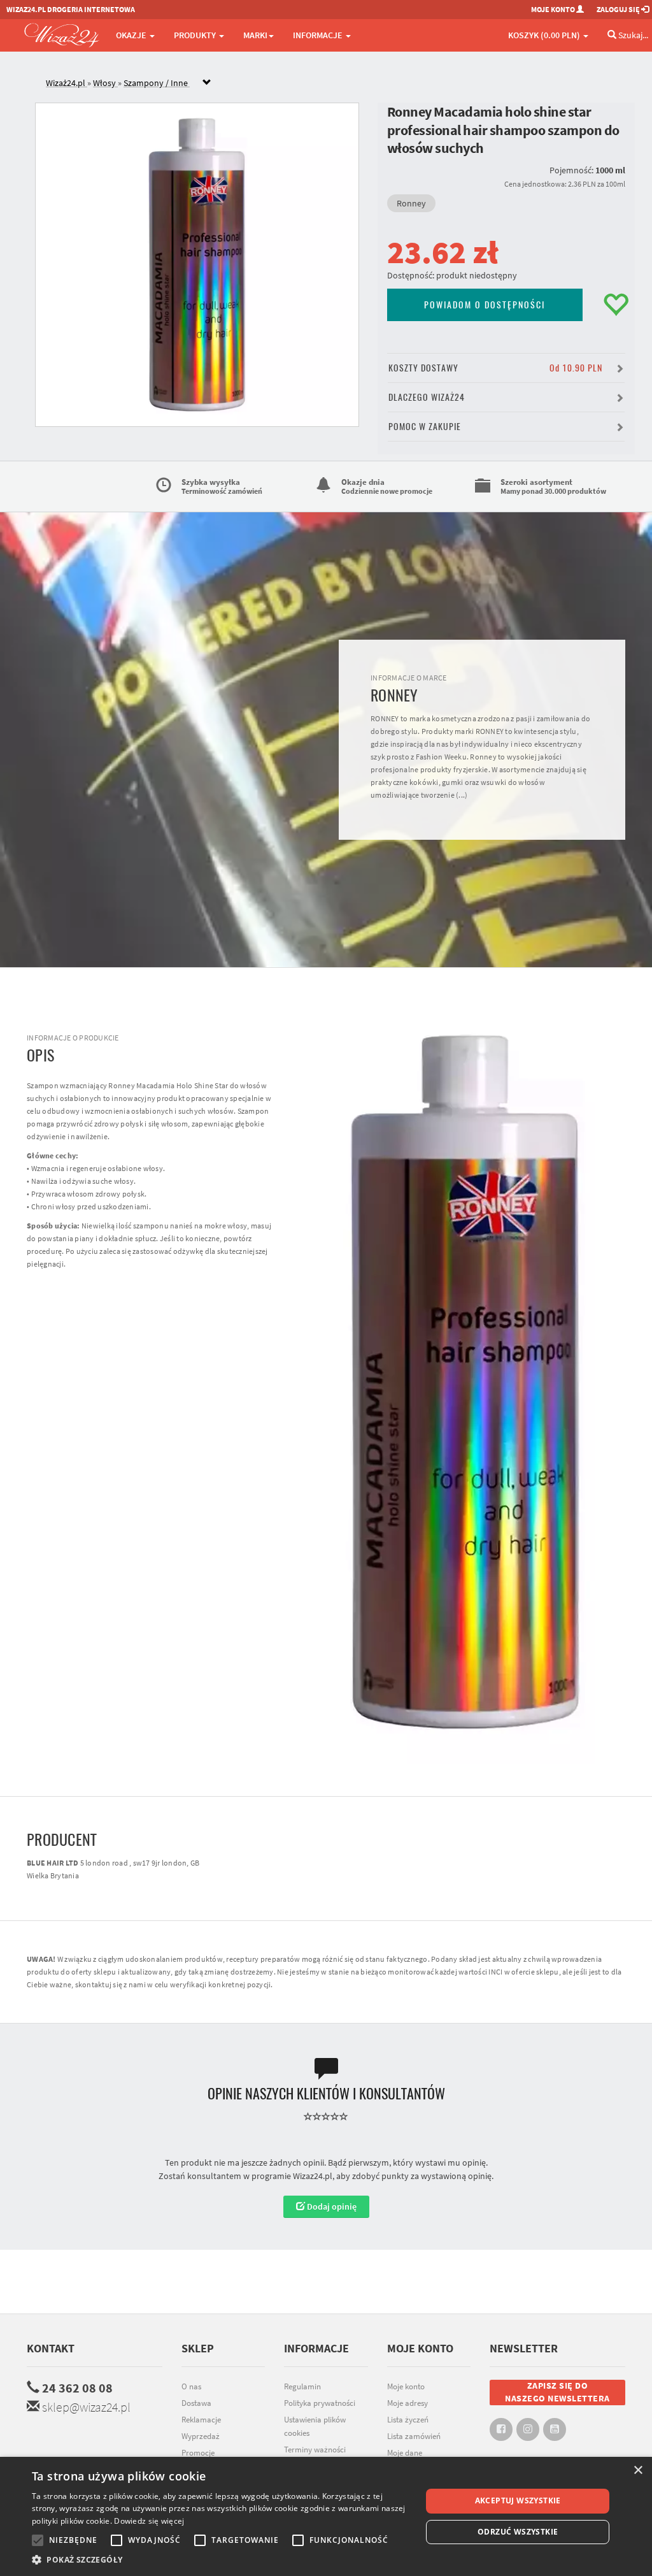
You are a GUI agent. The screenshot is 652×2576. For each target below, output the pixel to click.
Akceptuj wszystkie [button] (518, 2500)
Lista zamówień (414, 2436)
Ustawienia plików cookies (315, 2426)
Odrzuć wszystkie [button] (518, 2532)
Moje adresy (407, 2403)
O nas (191, 2386)
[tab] (336, 83)
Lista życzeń (408, 2420)
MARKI (255, 35)
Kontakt (51, 2348)
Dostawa (196, 2403)
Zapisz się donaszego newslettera (557, 2392)
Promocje (198, 2453)
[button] (221, 2560)
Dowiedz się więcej (149, 2521)
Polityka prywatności (320, 2403)
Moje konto (406, 2386)
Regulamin (302, 2386)
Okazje (132, 35)
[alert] (326, 2516)
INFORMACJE (319, 35)
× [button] (638, 2471)
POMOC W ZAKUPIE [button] (425, 427)
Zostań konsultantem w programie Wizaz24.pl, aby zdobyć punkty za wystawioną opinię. (326, 2176)
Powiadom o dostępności (485, 305)
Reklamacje (201, 2420)
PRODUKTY (196, 35)
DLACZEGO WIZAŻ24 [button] (427, 397)
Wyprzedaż (201, 2436)
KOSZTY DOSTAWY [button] (495, 368)
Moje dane (405, 2453)
